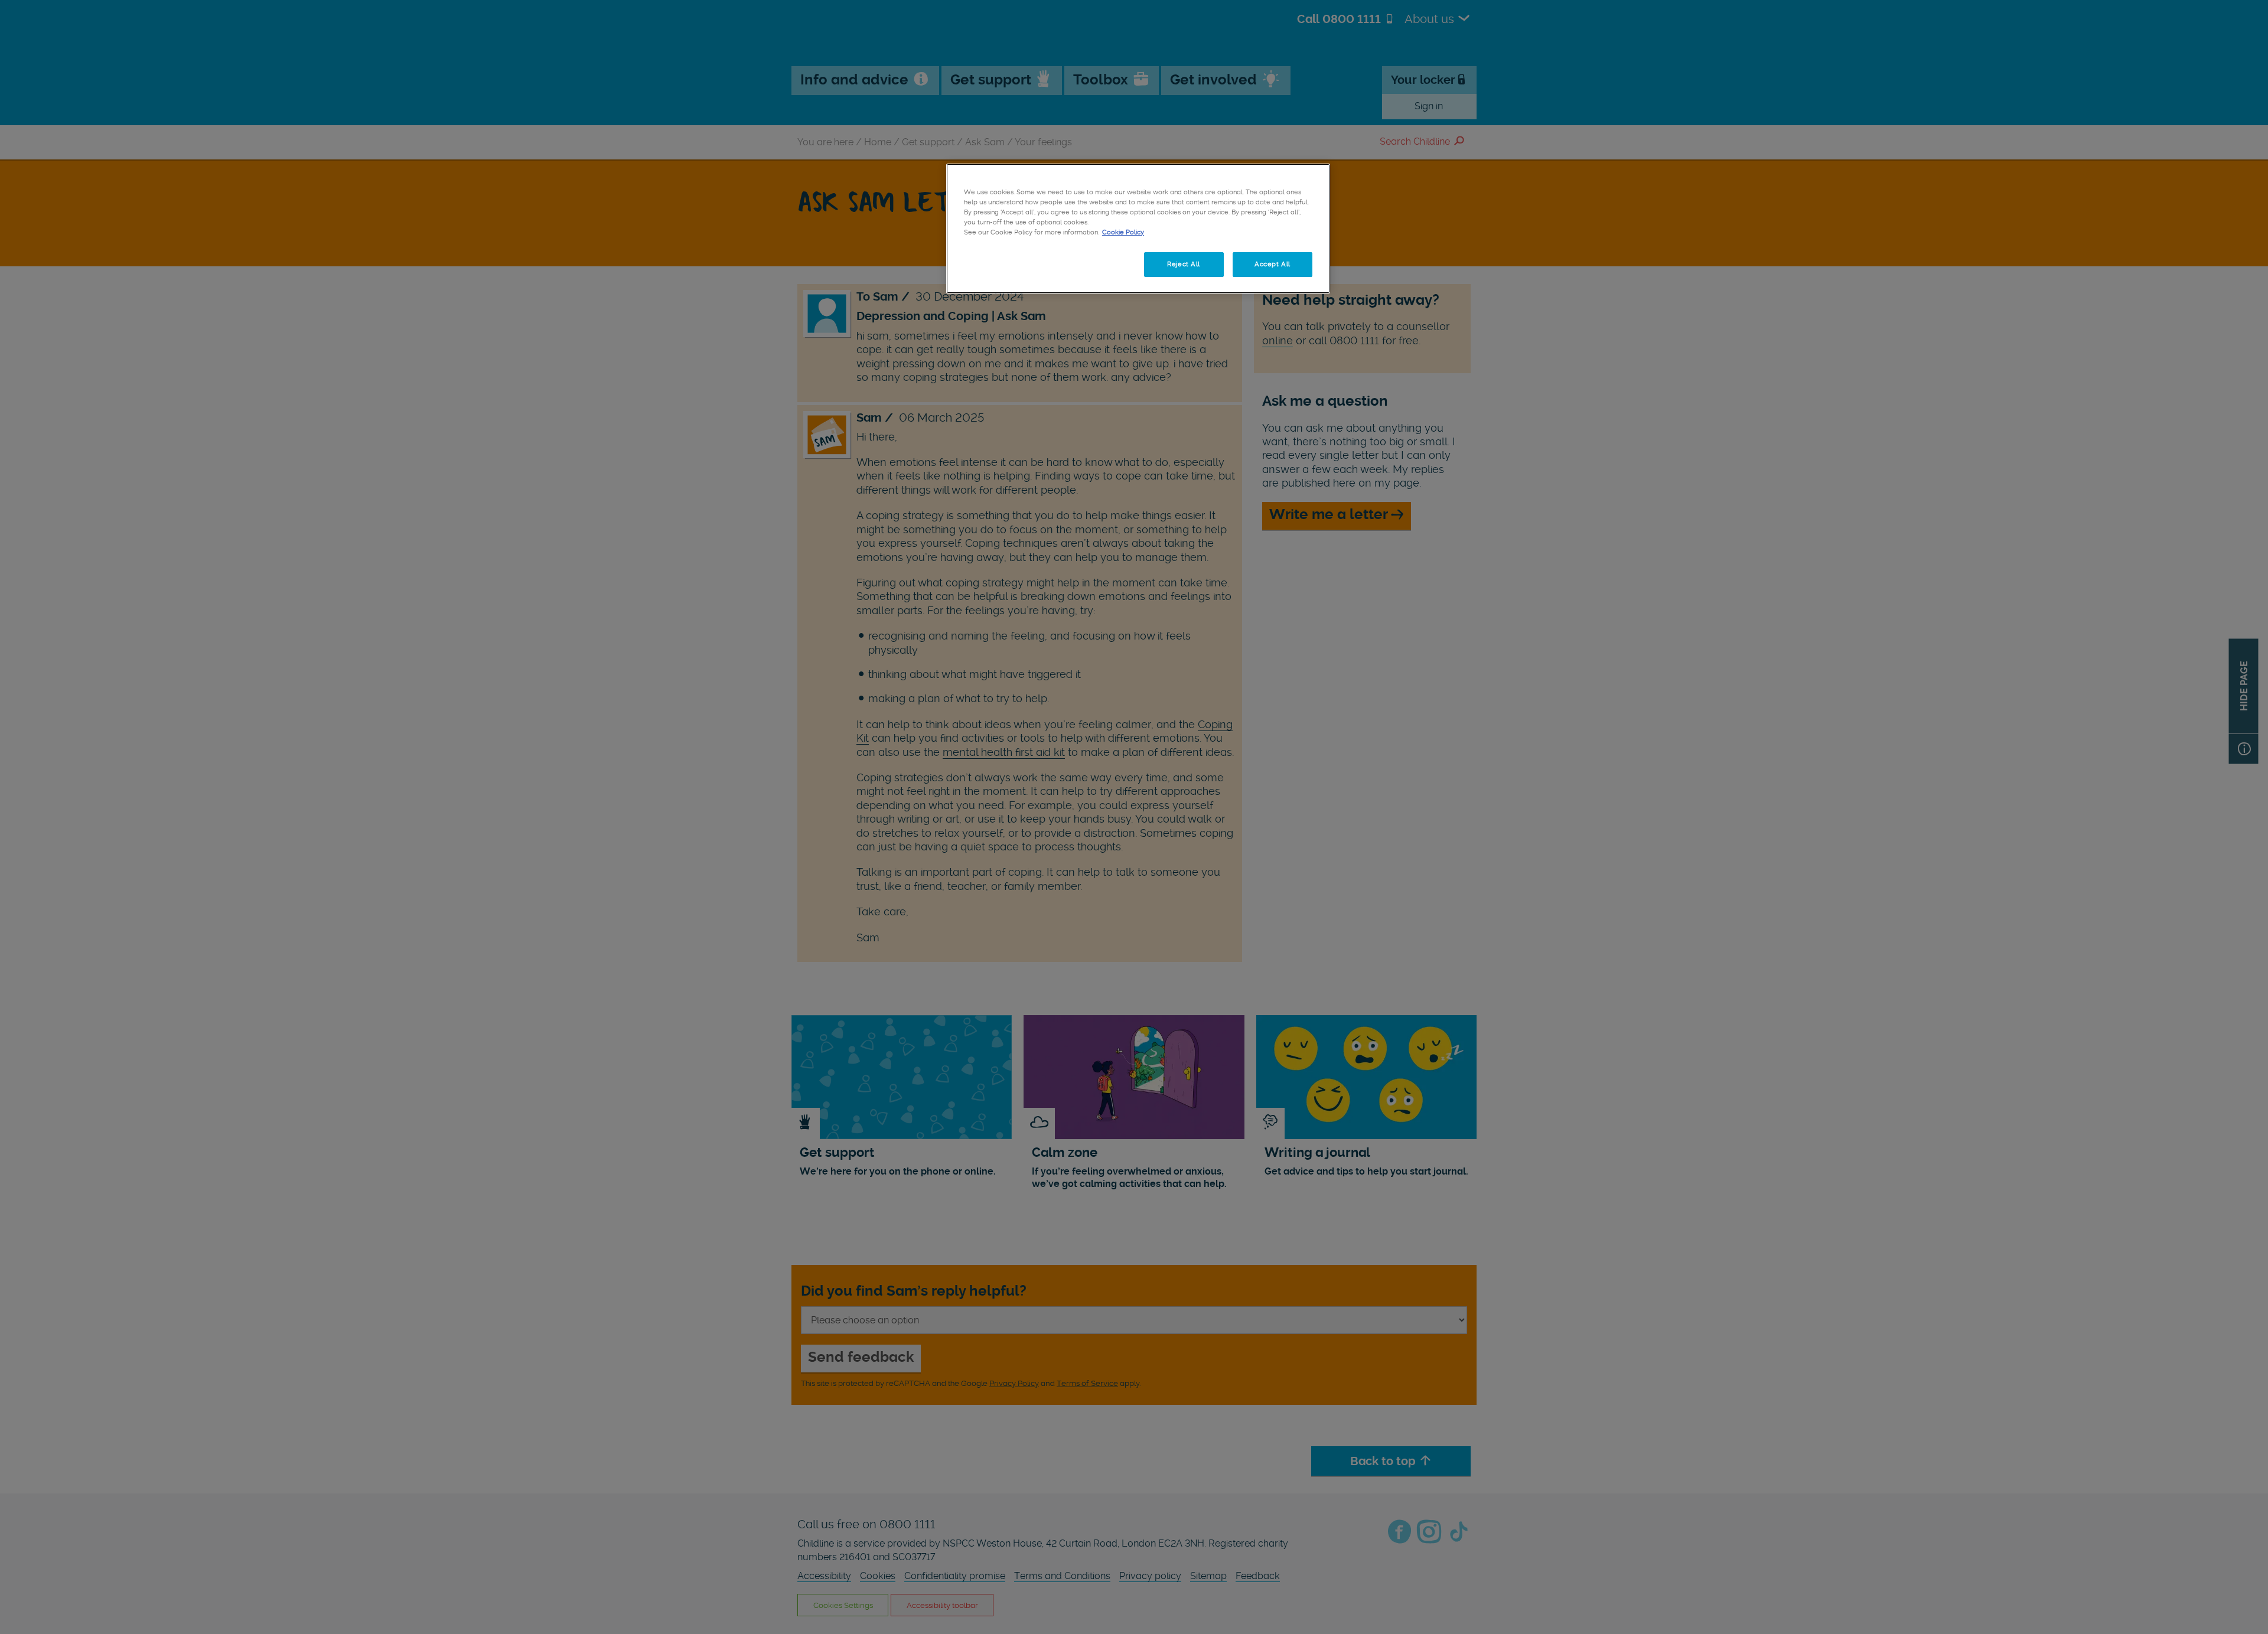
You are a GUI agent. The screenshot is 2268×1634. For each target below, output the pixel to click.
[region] (1138, 229)
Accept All (1273, 264)
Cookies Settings (1003, 264)
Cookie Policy (1123, 232)
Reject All (1184, 264)
